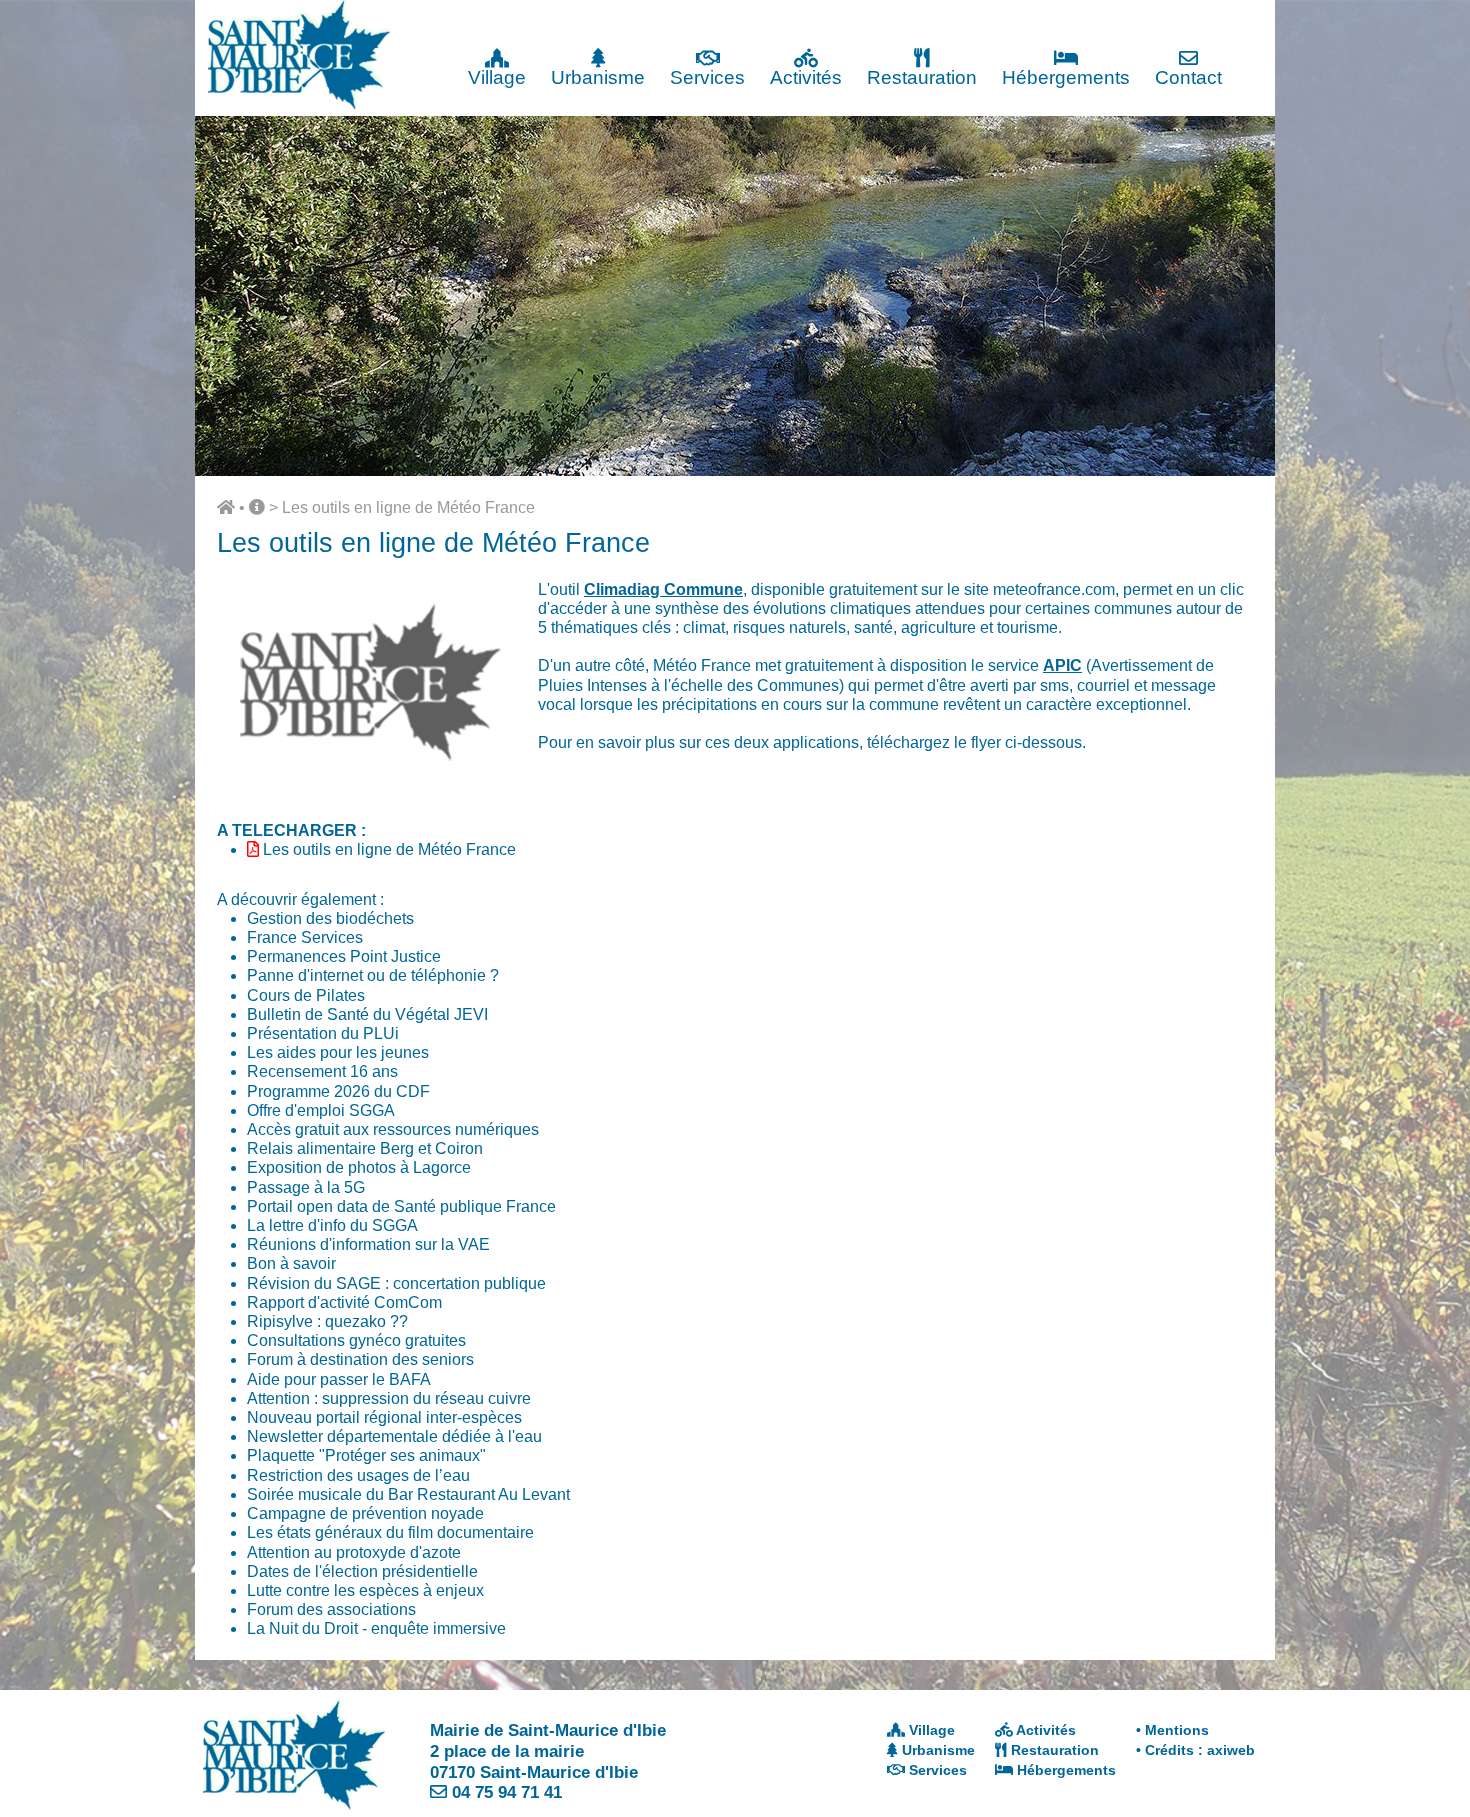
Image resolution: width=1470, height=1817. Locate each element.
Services (707, 77)
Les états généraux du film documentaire (390, 1532)
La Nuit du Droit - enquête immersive (376, 1628)
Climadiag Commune (663, 589)
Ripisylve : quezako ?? (327, 1321)
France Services (305, 937)
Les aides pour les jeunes (338, 1052)
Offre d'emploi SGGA (321, 1110)
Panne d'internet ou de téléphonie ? (373, 975)
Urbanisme (598, 77)
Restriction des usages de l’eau (358, 1475)
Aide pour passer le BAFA (339, 1379)
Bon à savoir (291, 1263)
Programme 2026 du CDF (338, 1091)
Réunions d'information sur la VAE (368, 1244)
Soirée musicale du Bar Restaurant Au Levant (408, 1494)
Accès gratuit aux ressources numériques (393, 1129)
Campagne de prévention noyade (365, 1513)
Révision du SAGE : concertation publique (396, 1283)
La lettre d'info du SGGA (332, 1225)
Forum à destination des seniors (360, 1359)
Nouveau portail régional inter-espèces (384, 1417)
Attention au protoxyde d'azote (354, 1552)
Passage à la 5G (306, 1187)
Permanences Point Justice (344, 956)
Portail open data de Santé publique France (401, 1206)
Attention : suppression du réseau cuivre (389, 1398)
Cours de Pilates (306, 995)
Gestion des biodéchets (330, 918)
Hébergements (1066, 77)
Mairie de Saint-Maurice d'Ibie (548, 1730)
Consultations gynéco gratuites (356, 1340)
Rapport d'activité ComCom (344, 1302)
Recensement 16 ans (322, 1071)
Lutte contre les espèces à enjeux (365, 1590)
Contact (1188, 77)
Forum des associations (331, 1609)
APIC (1062, 665)
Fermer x (1235, 17)
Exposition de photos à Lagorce (359, 1167)
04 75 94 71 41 (507, 1792)
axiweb (1231, 1750)
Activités (806, 77)
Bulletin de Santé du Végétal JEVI (367, 1014)
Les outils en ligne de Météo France (408, 507)
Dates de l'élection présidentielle (362, 1571)
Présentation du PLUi (323, 1033)
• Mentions (1172, 1730)
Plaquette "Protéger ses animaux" (366, 1455)
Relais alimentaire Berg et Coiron (365, 1148)
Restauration (922, 77)
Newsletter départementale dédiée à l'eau (394, 1436)
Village (497, 77)
